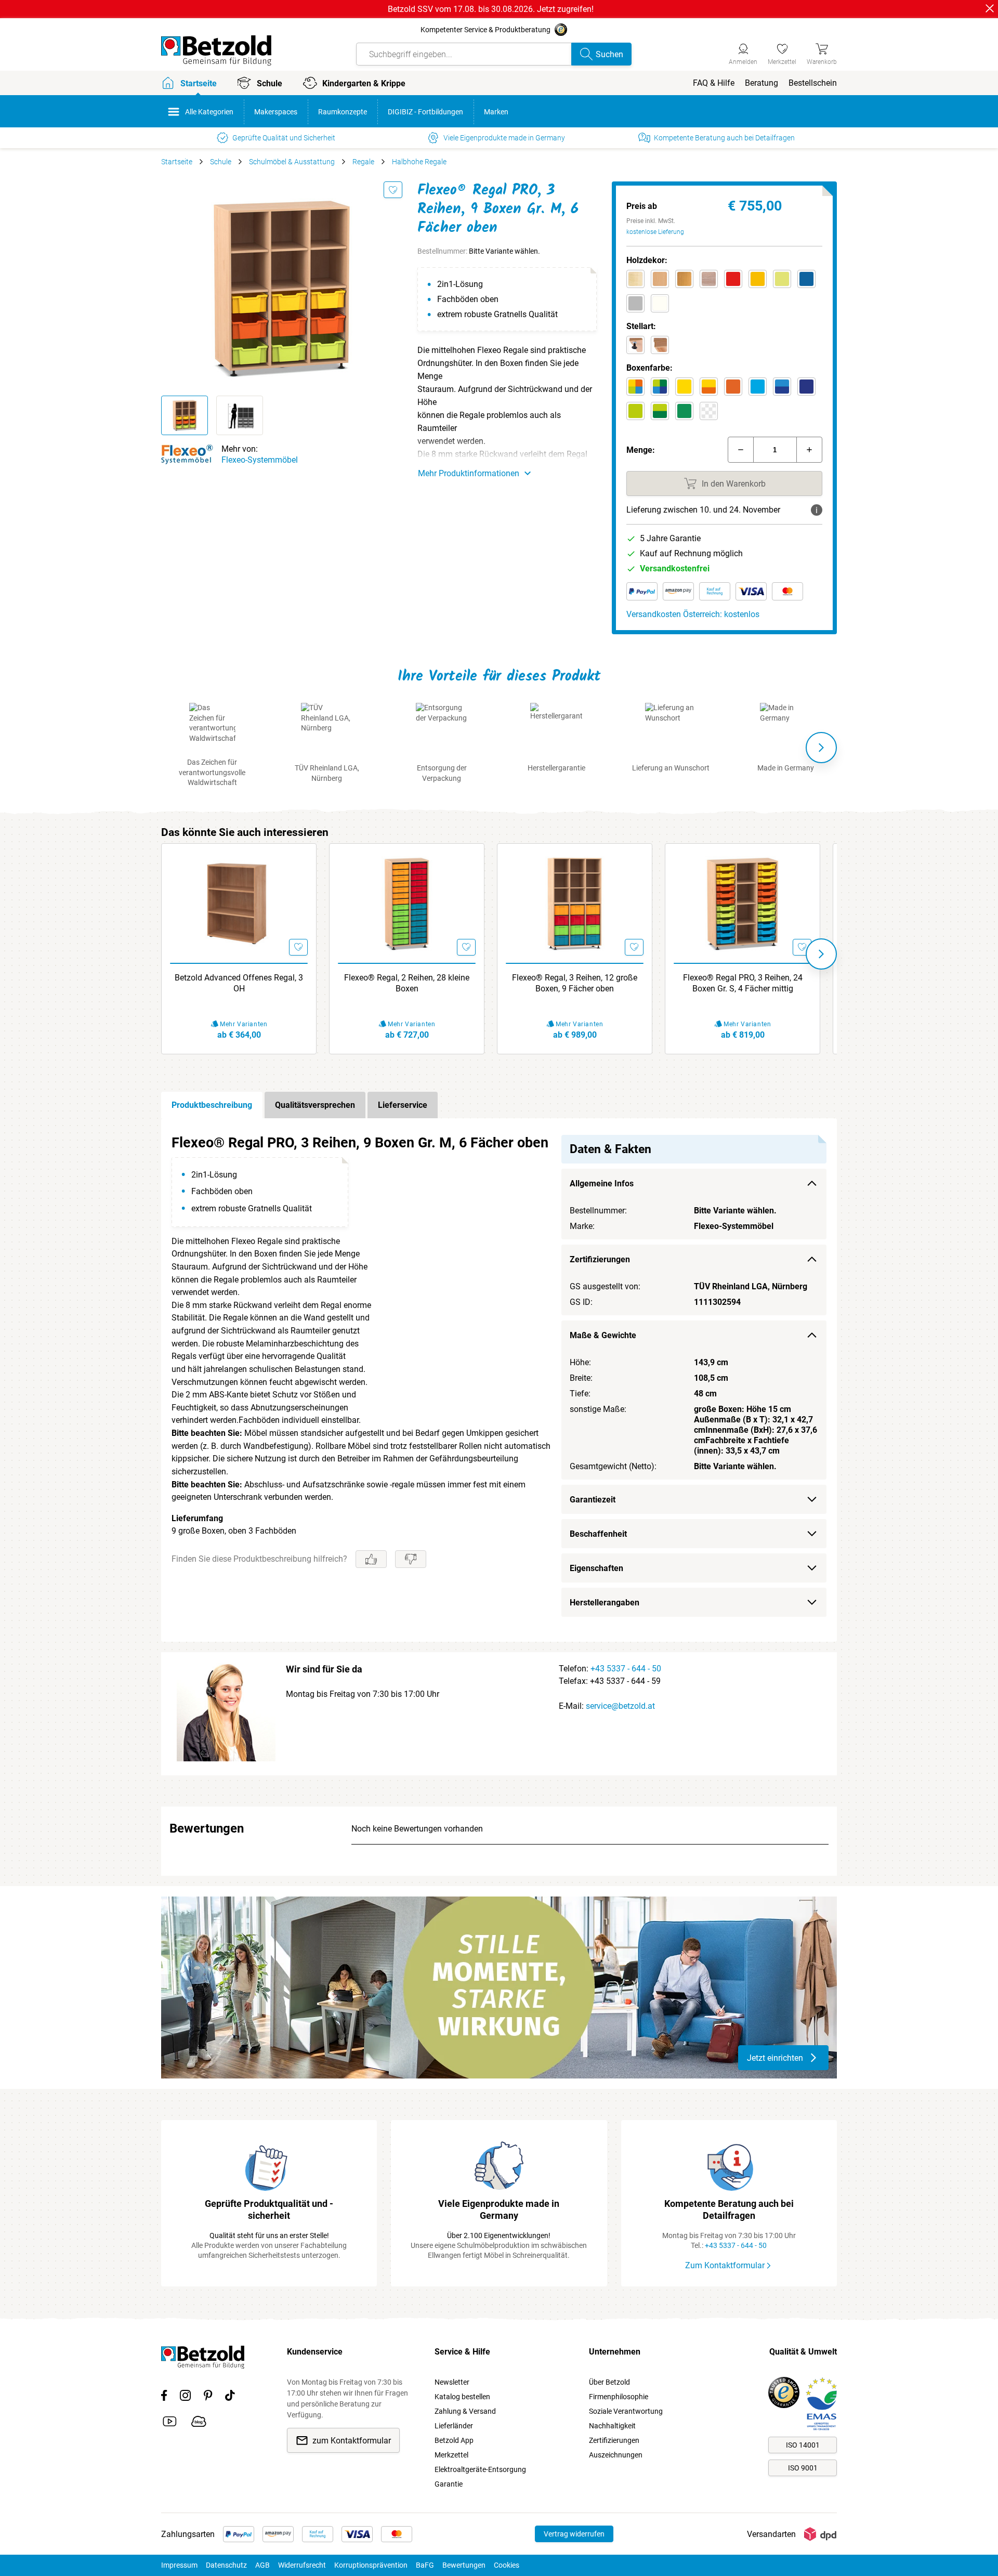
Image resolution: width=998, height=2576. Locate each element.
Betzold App (454, 2440)
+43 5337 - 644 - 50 (626, 1669)
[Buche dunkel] (684, 279)
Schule (221, 162)
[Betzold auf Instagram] (185, 2397)
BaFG (425, 2565)
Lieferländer (454, 2426)
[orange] (733, 387)
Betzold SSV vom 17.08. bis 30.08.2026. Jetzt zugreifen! (491, 9)
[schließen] (990, 8)
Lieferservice (403, 1105)
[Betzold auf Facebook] (164, 2397)
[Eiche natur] (709, 279)
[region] (499, 1380)
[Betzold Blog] (199, 2423)
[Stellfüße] (635, 345)
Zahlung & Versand (465, 2411)
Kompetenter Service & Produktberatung (485, 30)
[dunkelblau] (806, 387)
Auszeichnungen (616, 2455)
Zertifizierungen (614, 2440)
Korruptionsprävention (371, 2565)
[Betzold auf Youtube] (170, 2423)
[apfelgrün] (782, 279)
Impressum (179, 2565)
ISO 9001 (803, 2468)
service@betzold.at (620, 1706)
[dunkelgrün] (684, 411)
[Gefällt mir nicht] (411, 1559)
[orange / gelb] (709, 387)
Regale (363, 162)
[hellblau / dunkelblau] (782, 387)
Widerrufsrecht (302, 2565)
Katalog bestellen (462, 2397)
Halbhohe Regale (419, 162)
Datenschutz (226, 2565)
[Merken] (393, 190)
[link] (782, 53)
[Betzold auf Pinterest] (208, 2397)
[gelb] (758, 279)
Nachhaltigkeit (612, 2426)
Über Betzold (609, 2382)
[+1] (809, 450)
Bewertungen (464, 2565)
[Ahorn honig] (635, 279)
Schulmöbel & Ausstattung (292, 162)
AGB (262, 2565)
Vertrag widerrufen (574, 2534)
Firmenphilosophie (619, 2397)
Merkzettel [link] (451, 2455)
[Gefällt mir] (371, 1559)
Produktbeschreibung (212, 1105)
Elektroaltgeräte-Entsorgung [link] (480, 2469)
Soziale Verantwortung (626, 2411)
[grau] (635, 303)
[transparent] (709, 411)
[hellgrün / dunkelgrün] (660, 411)
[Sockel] (660, 345)
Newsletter (452, 2382)
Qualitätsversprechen (315, 1105)
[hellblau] (758, 387)
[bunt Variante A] (635, 387)
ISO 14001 (803, 2445)
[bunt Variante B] (660, 387)
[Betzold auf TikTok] (230, 2397)
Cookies (507, 2565)
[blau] (806, 279)
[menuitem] (714, 83)
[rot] (733, 279)
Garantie (449, 2484)
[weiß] (660, 303)
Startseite (177, 162)
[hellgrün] (635, 411)
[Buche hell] (660, 279)
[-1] (741, 450)
